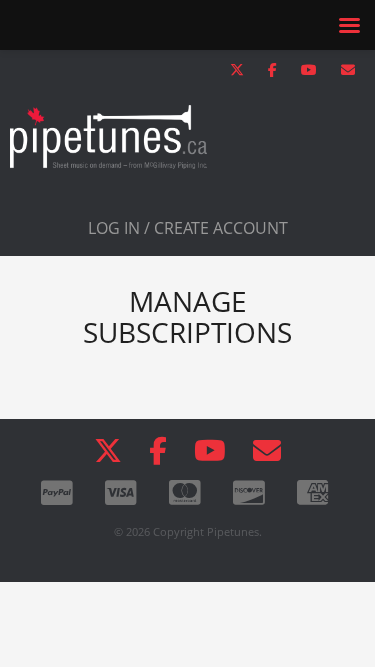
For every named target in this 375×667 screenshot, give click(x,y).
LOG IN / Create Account (188, 228)
